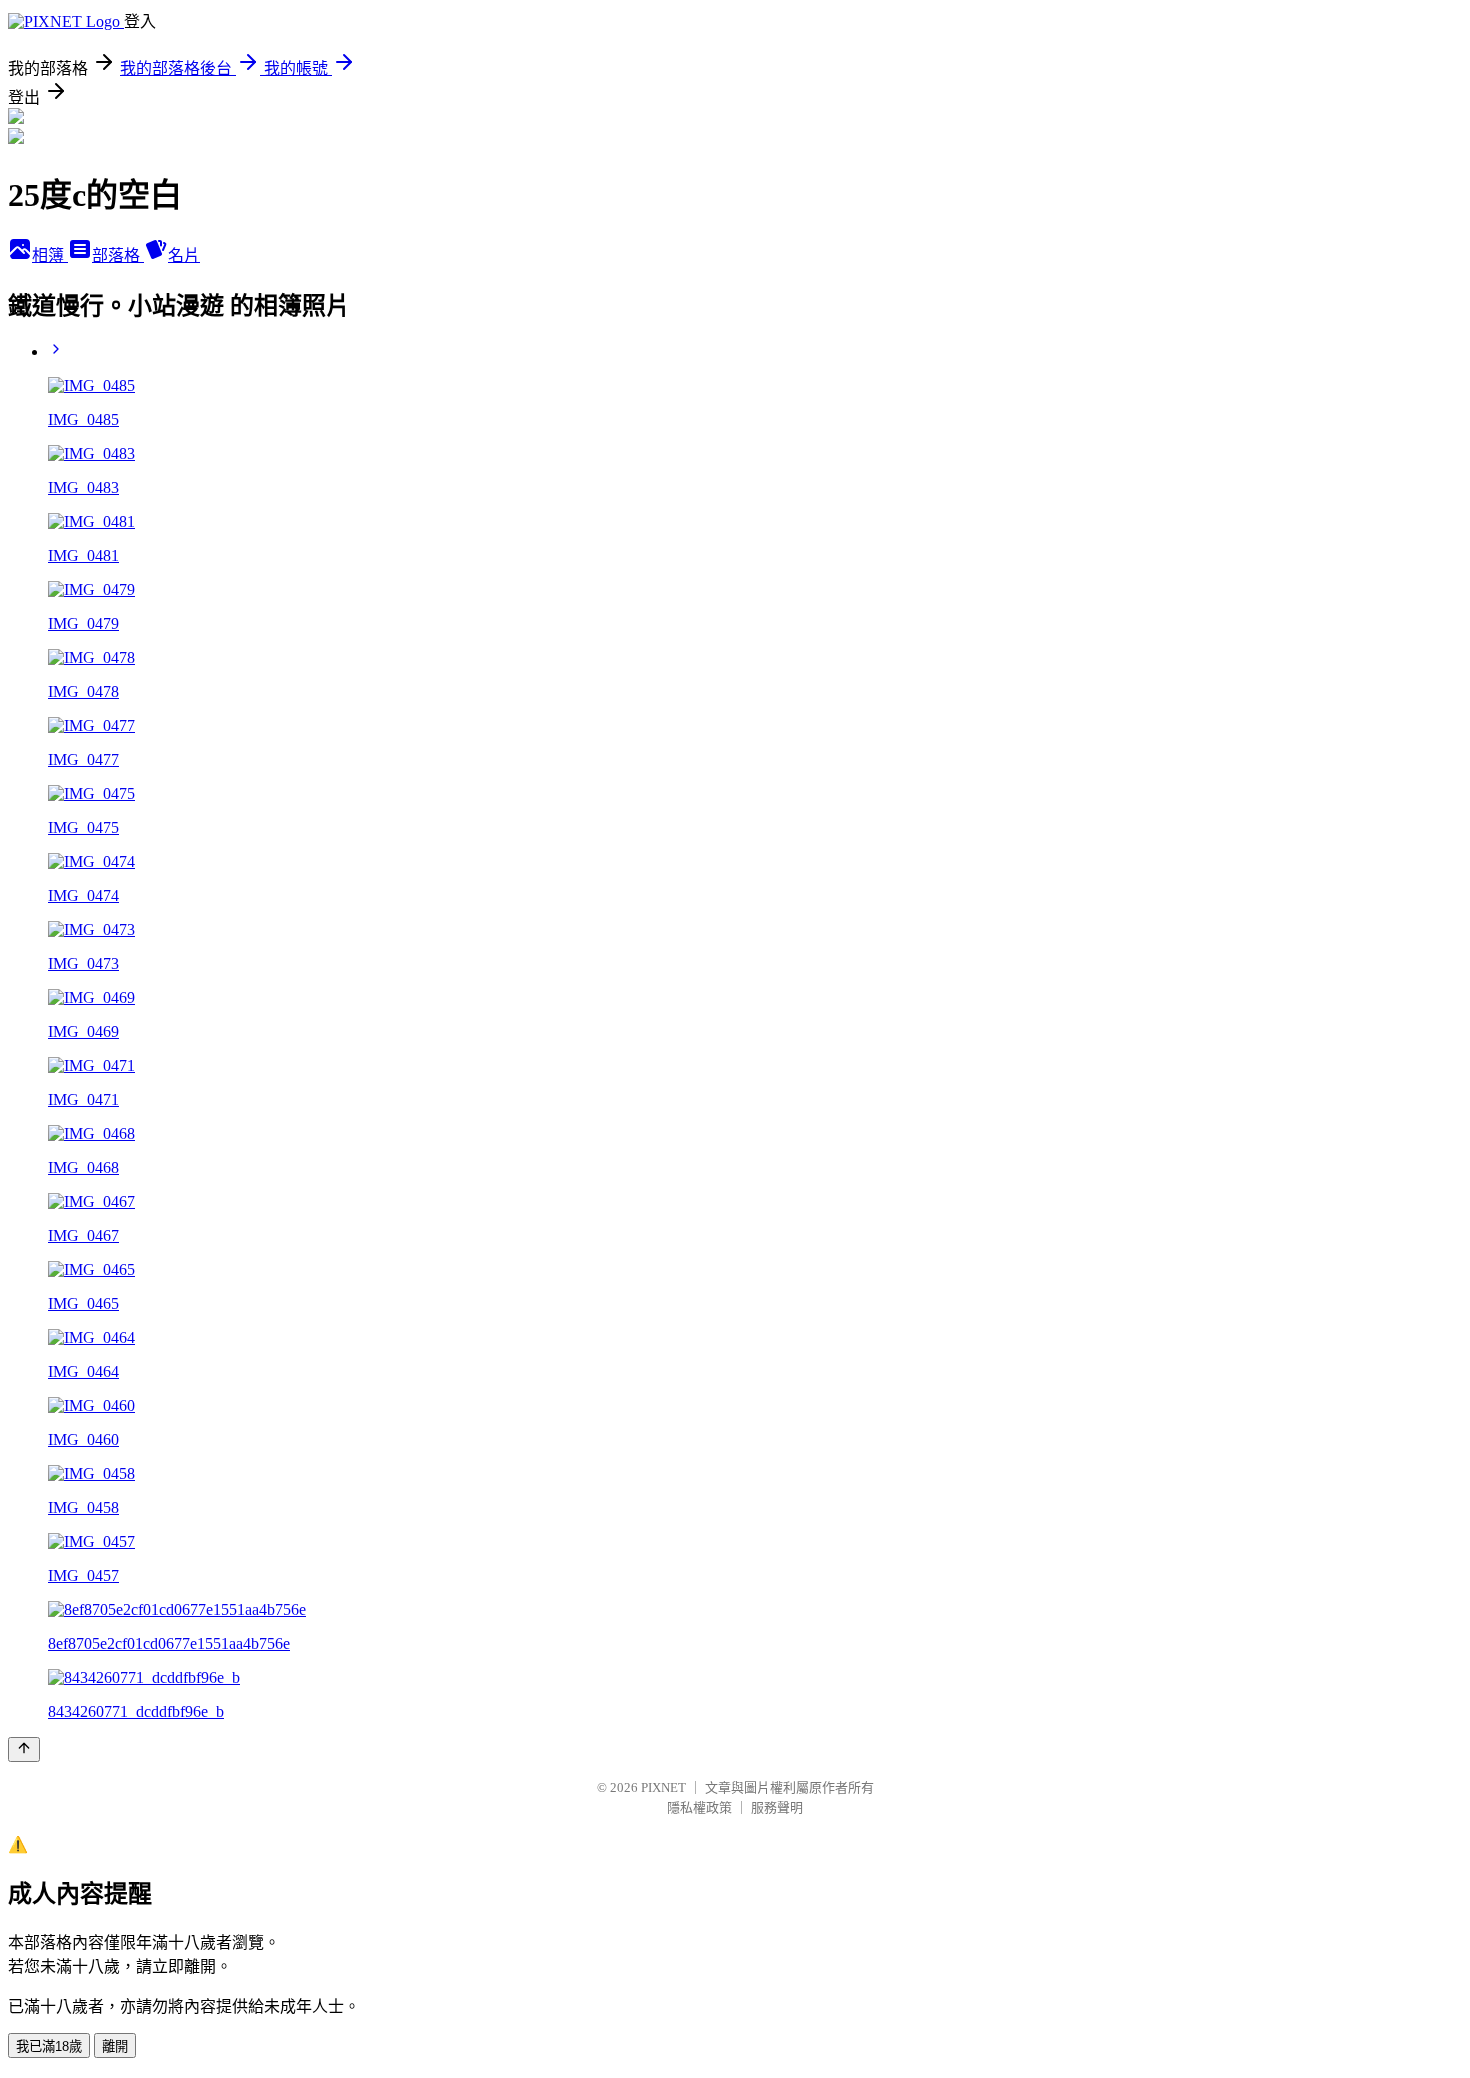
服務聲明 (777, 1807)
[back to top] (24, 1749)
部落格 (118, 255)
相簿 (50, 255)
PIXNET (663, 1787)
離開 (115, 2046)
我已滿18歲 (49, 2046)
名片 (184, 255)
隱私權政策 (699, 1807)
